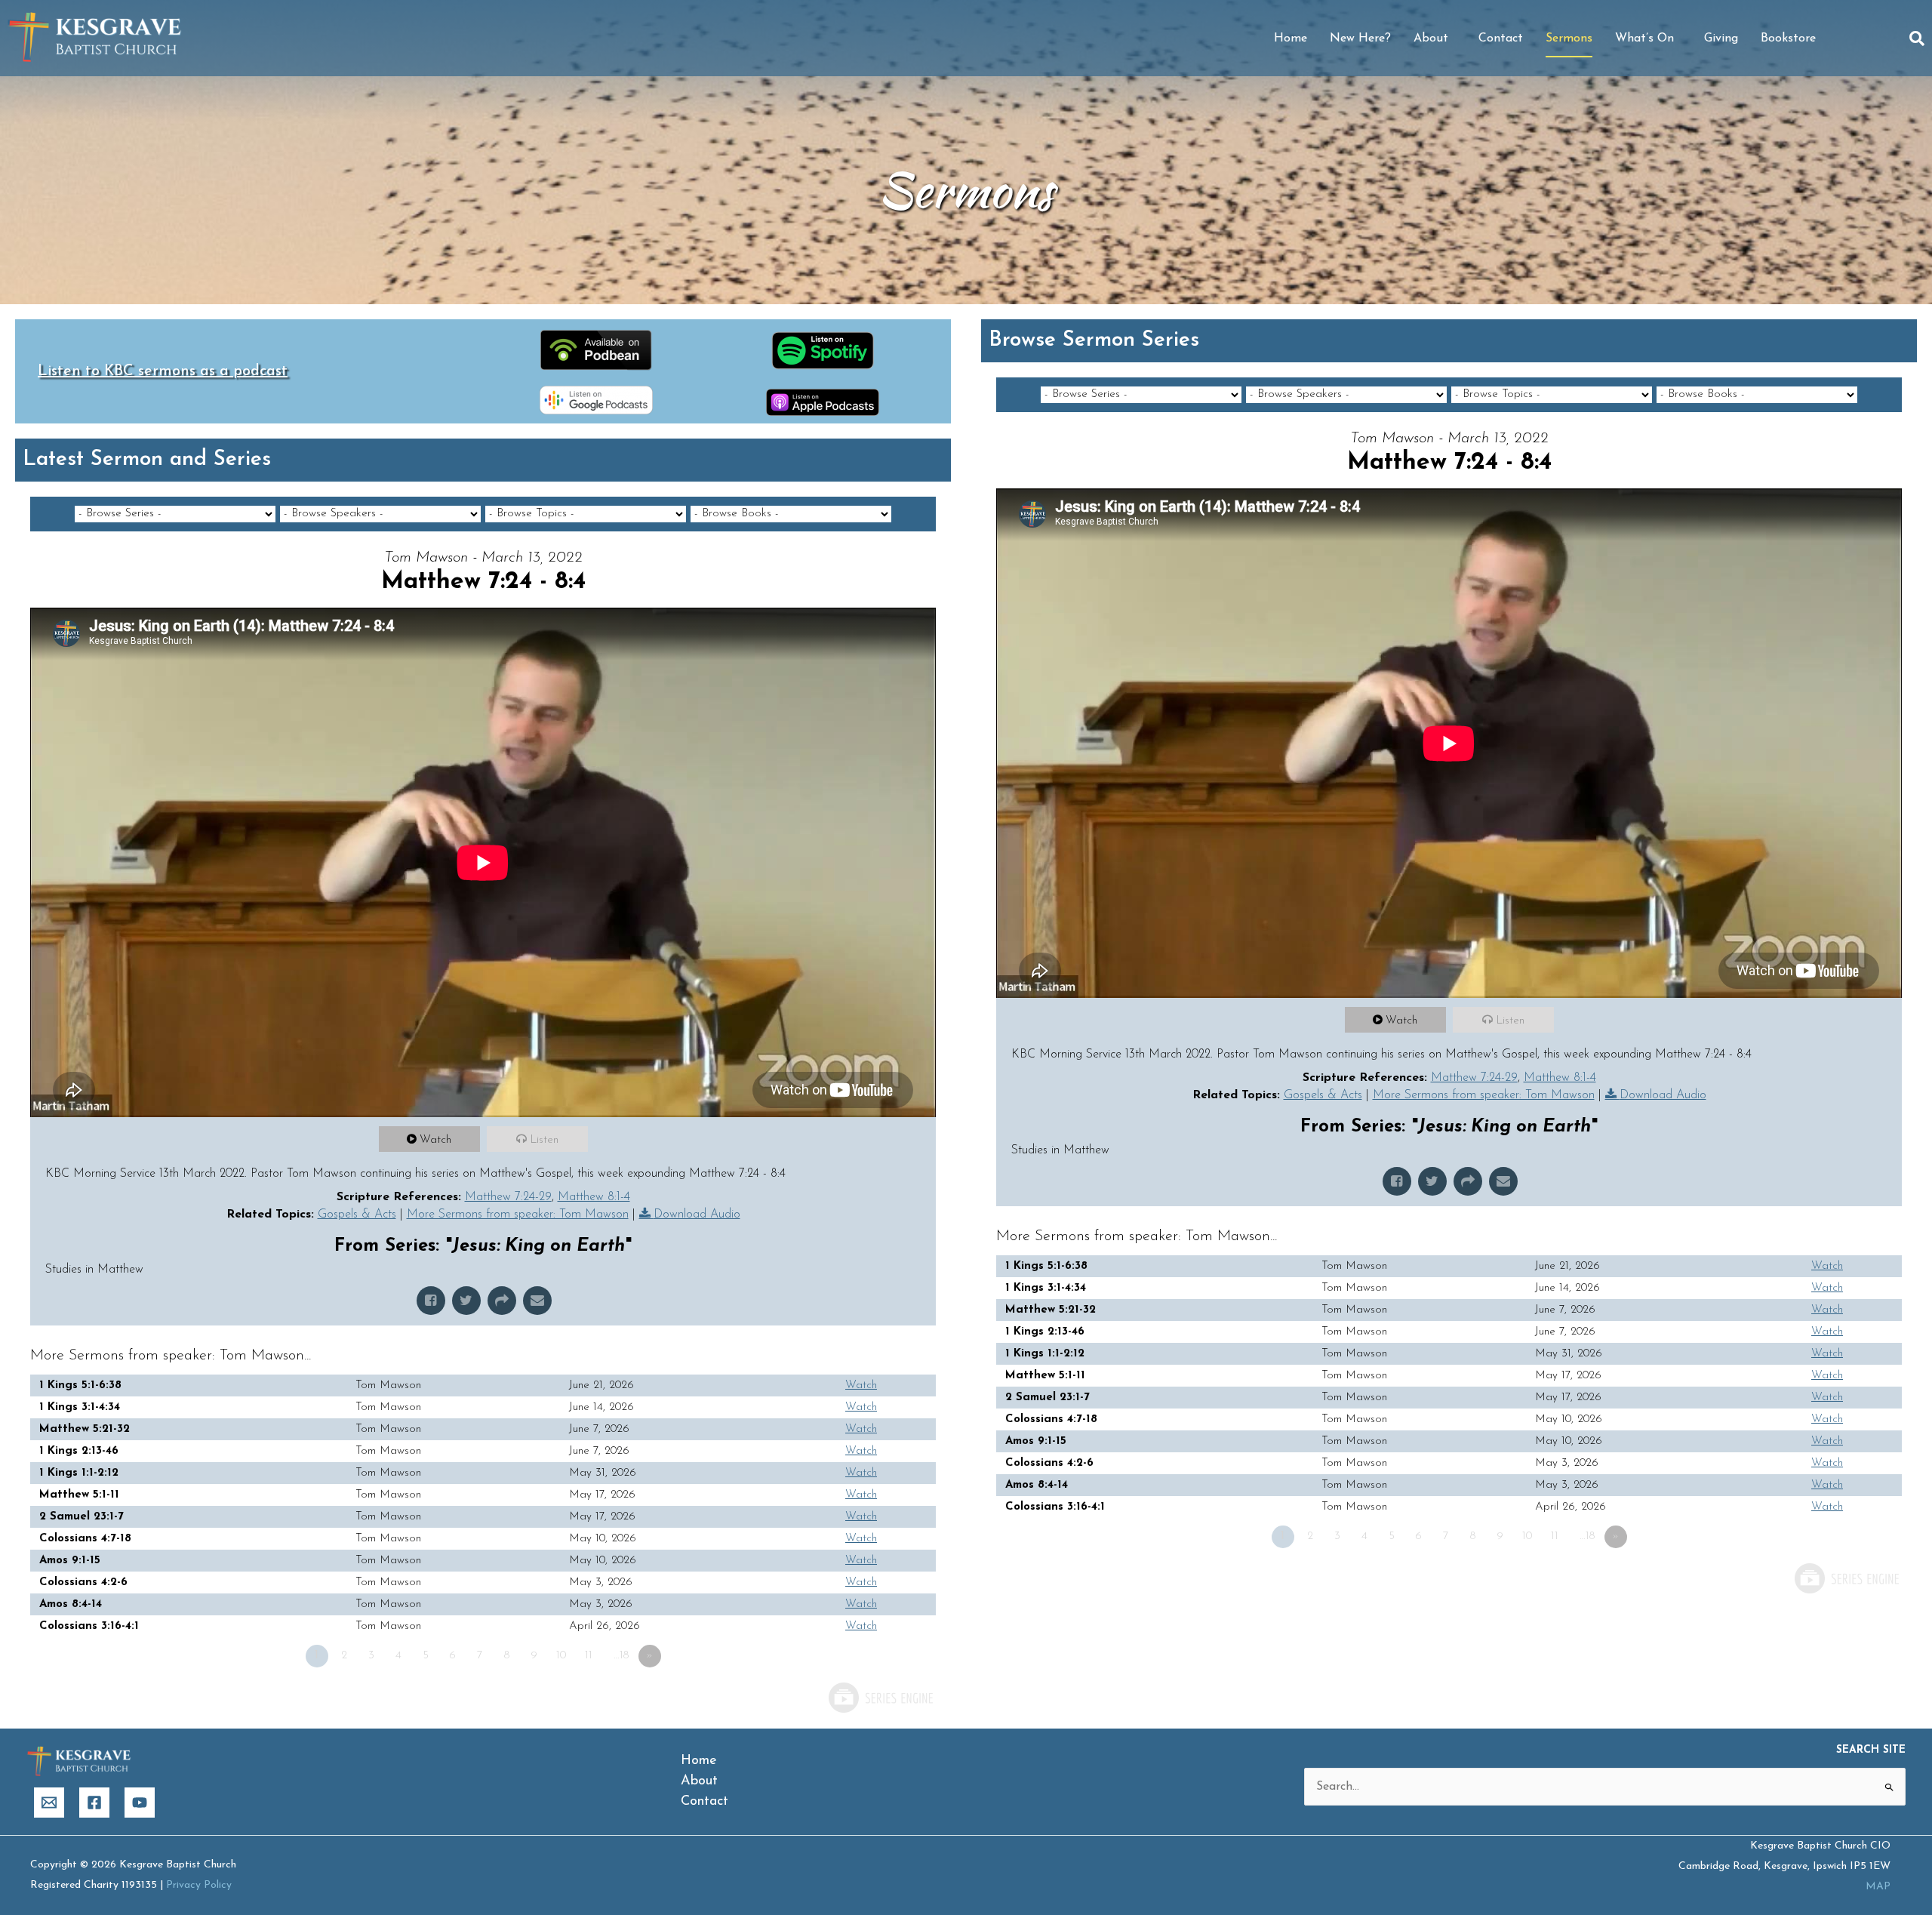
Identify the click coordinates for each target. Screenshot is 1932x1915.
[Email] (49, 1803)
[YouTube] (140, 1803)
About (1431, 38)
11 (589, 1656)
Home (1291, 38)
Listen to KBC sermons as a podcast (163, 371)
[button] (1917, 38)
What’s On (1644, 38)
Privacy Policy (199, 1885)
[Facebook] (94, 1803)
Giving (1721, 38)
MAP (1878, 1887)
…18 (621, 1656)
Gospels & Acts (357, 1215)
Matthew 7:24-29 (508, 1197)
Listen (544, 1140)
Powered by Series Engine (880, 1698)
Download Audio (697, 1215)
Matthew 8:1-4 (594, 1197)
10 (561, 1656)
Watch (435, 1140)
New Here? (1360, 38)
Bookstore (1788, 38)
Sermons (1569, 38)
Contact (1501, 38)
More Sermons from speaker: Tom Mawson (518, 1215)
